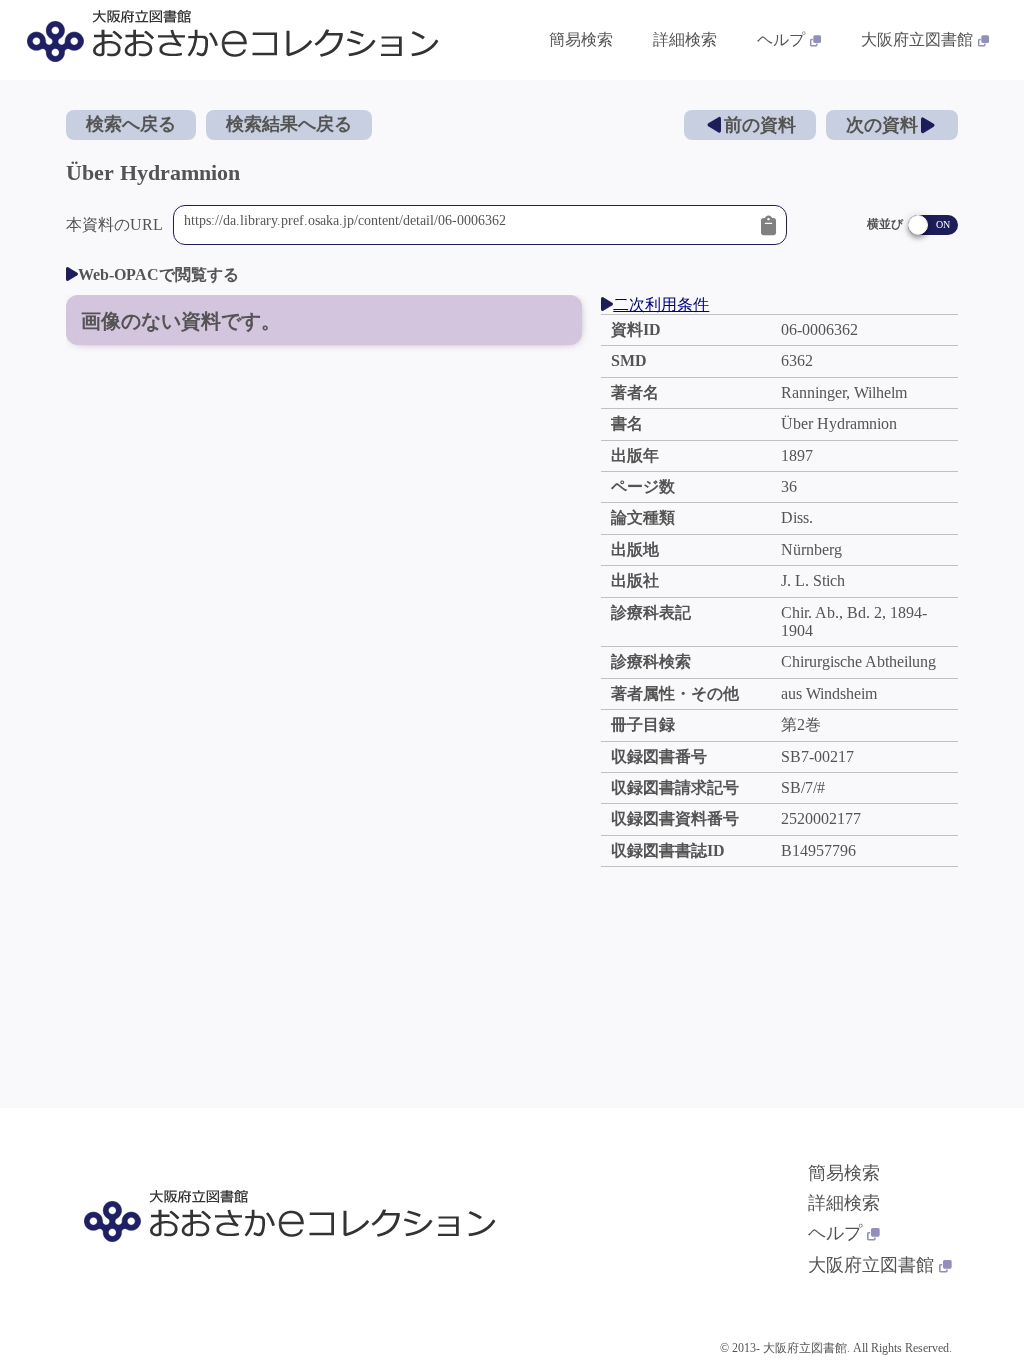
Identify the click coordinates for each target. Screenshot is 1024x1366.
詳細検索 (685, 39)
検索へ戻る (131, 124)
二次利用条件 (661, 304)
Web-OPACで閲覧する (158, 274)
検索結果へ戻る (289, 124)
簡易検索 (581, 39)
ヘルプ (781, 39)
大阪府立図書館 (917, 39)
